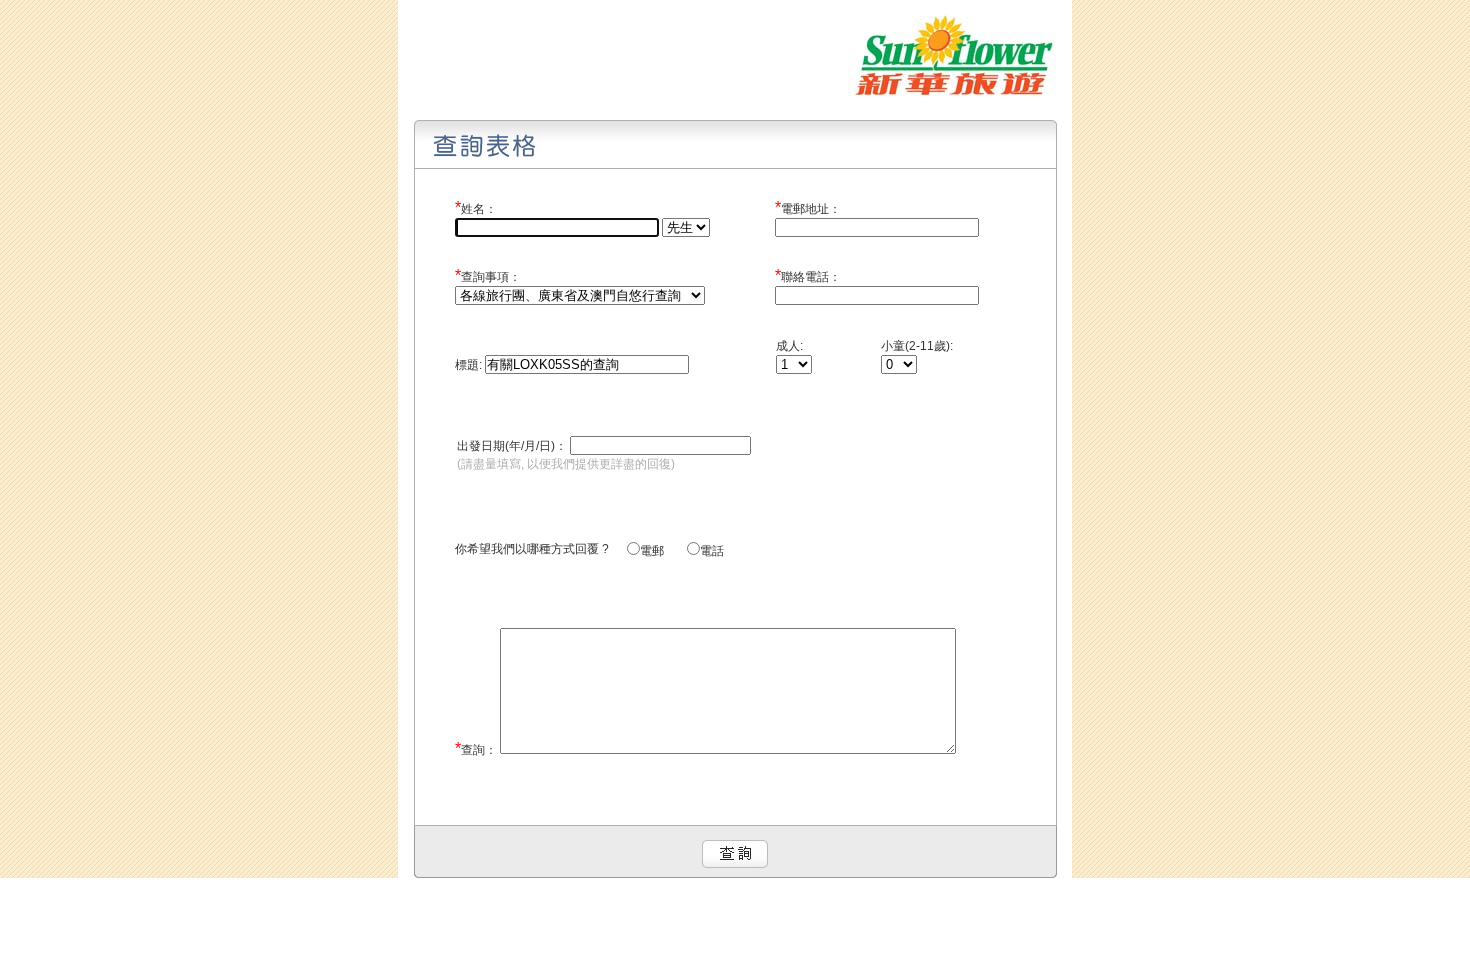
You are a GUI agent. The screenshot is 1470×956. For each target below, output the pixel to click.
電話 (712, 551)
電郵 (662, 551)
